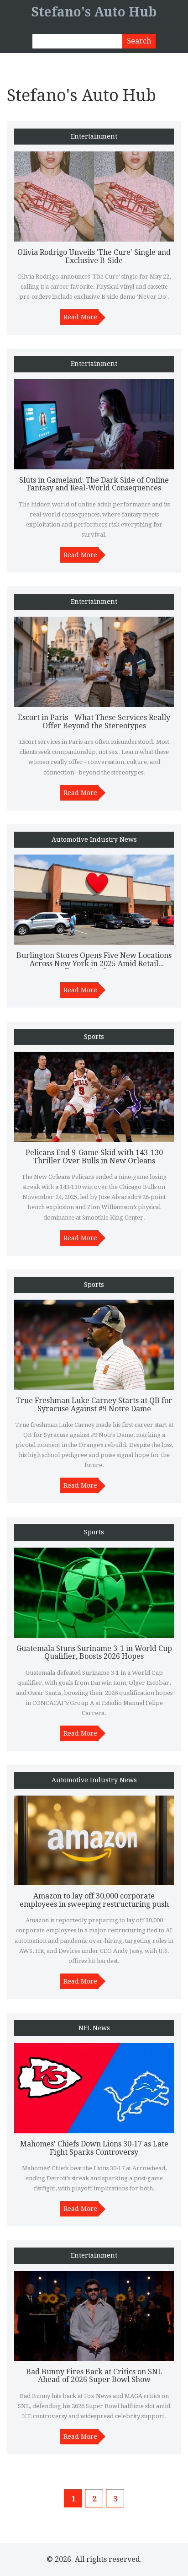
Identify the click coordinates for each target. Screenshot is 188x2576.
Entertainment (94, 137)
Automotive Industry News (94, 840)
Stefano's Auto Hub (94, 12)
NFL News (94, 2028)
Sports (94, 1037)
